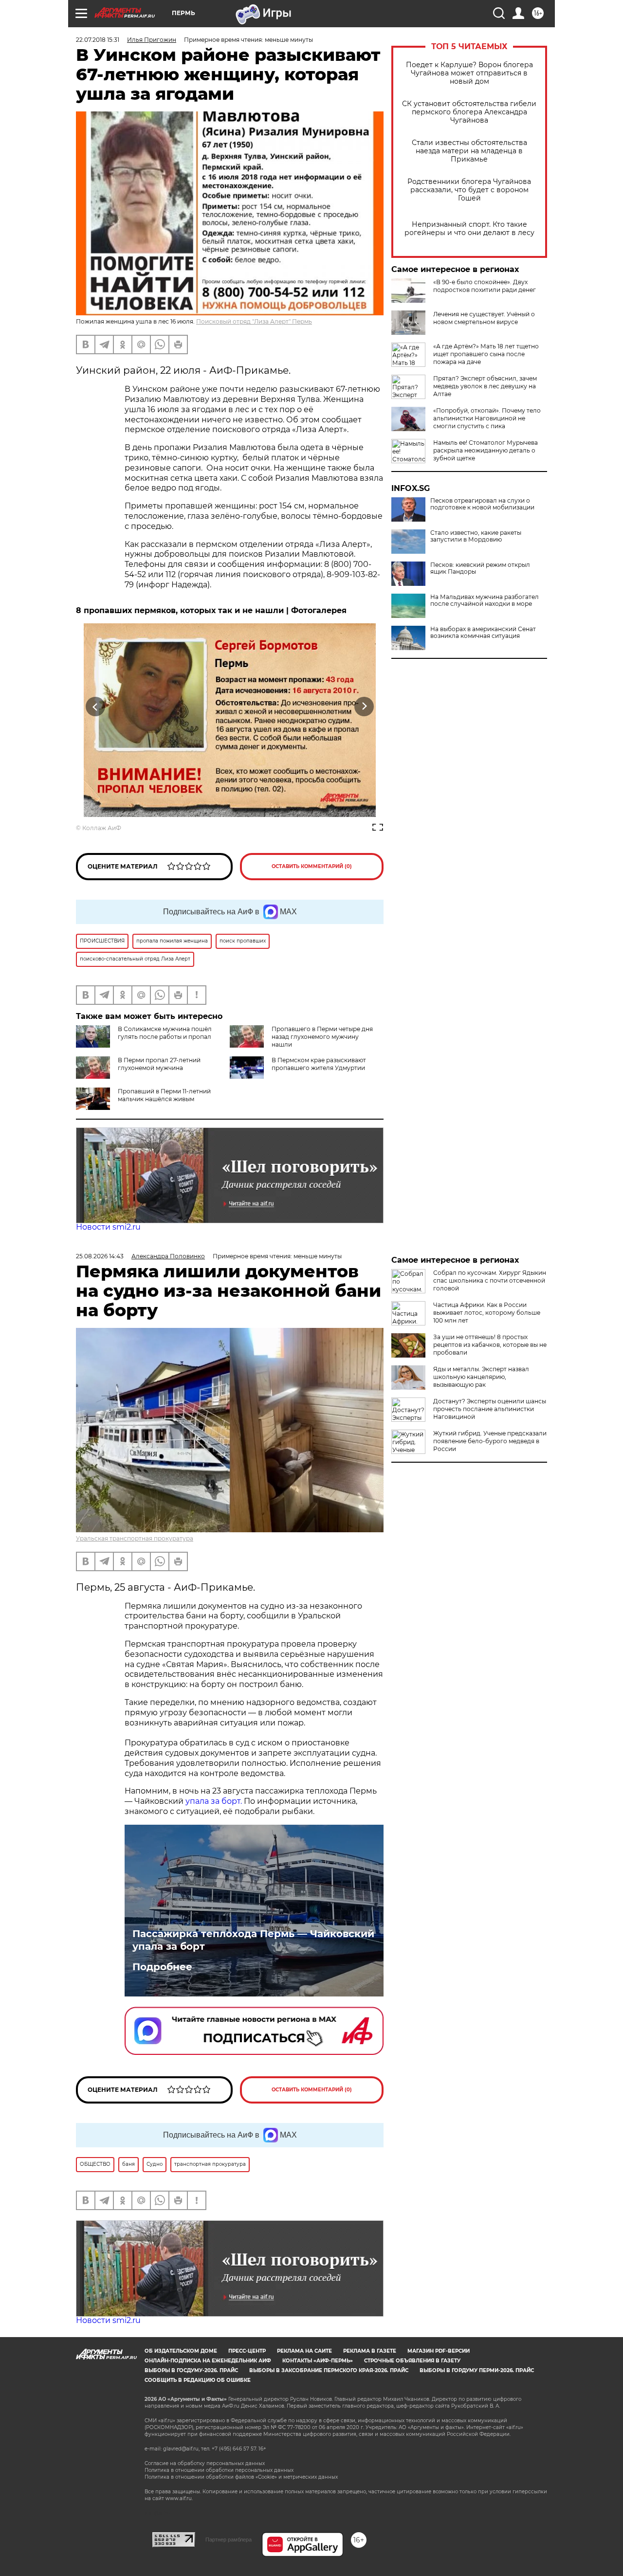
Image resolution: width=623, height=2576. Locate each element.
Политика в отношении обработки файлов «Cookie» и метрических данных (241, 2477)
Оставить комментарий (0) (312, 866)
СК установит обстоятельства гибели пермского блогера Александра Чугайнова (469, 112)
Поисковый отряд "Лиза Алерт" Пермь (254, 321)
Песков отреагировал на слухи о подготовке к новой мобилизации (482, 504)
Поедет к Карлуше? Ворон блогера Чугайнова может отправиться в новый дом (469, 73)
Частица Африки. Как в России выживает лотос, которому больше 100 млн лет (487, 1313)
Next (364, 706)
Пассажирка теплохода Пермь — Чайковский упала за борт (253, 1940)
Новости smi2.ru (108, 1227)
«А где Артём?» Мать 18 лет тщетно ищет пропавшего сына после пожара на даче (486, 354)
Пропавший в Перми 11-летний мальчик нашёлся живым (164, 1095)
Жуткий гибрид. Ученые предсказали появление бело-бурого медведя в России (490, 1441)
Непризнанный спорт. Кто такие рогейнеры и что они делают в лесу (469, 229)
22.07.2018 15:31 (98, 40)
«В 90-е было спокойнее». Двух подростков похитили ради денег (485, 286)
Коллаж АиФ (102, 828)
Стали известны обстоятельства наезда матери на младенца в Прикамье (469, 151)
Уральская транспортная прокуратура (135, 1538)
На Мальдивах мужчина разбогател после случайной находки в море (485, 600)
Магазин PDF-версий (439, 2351)
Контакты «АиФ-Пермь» (318, 2361)
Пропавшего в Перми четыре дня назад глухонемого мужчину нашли (322, 1037)
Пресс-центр (247, 2351)
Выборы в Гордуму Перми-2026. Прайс (477, 2370)
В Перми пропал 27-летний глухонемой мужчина (159, 1064)
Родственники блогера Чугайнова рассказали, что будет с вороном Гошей (469, 190)
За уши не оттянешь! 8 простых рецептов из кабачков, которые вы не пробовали (490, 1345)
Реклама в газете (370, 2351)
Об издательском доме (181, 2351)
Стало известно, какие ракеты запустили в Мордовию (476, 536)
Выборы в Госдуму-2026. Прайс (191, 2370)
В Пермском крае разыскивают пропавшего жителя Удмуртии (319, 1064)
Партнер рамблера (229, 2540)
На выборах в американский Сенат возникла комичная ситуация (483, 633)
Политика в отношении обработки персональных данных (219, 2470)
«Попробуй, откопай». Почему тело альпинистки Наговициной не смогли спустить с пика (487, 418)
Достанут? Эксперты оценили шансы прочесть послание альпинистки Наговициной (490, 1409)
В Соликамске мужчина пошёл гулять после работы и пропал (165, 1033)
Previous (96, 706)
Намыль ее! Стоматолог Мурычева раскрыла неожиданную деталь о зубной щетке (486, 450)
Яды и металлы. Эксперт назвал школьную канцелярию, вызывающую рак (481, 1377)
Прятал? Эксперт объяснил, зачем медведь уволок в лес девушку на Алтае (485, 386)
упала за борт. (214, 1801)
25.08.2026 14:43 (100, 1256)
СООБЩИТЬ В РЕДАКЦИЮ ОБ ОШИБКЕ (198, 2380)
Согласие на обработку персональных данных (205, 2463)
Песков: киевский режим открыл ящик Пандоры (480, 568)
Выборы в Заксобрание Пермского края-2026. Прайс (329, 2370)
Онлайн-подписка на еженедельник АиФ (208, 2361)
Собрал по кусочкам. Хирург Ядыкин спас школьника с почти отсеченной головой (490, 1280)
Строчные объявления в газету (412, 2361)
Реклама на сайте (304, 2351)
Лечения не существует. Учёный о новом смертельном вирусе (484, 318)
